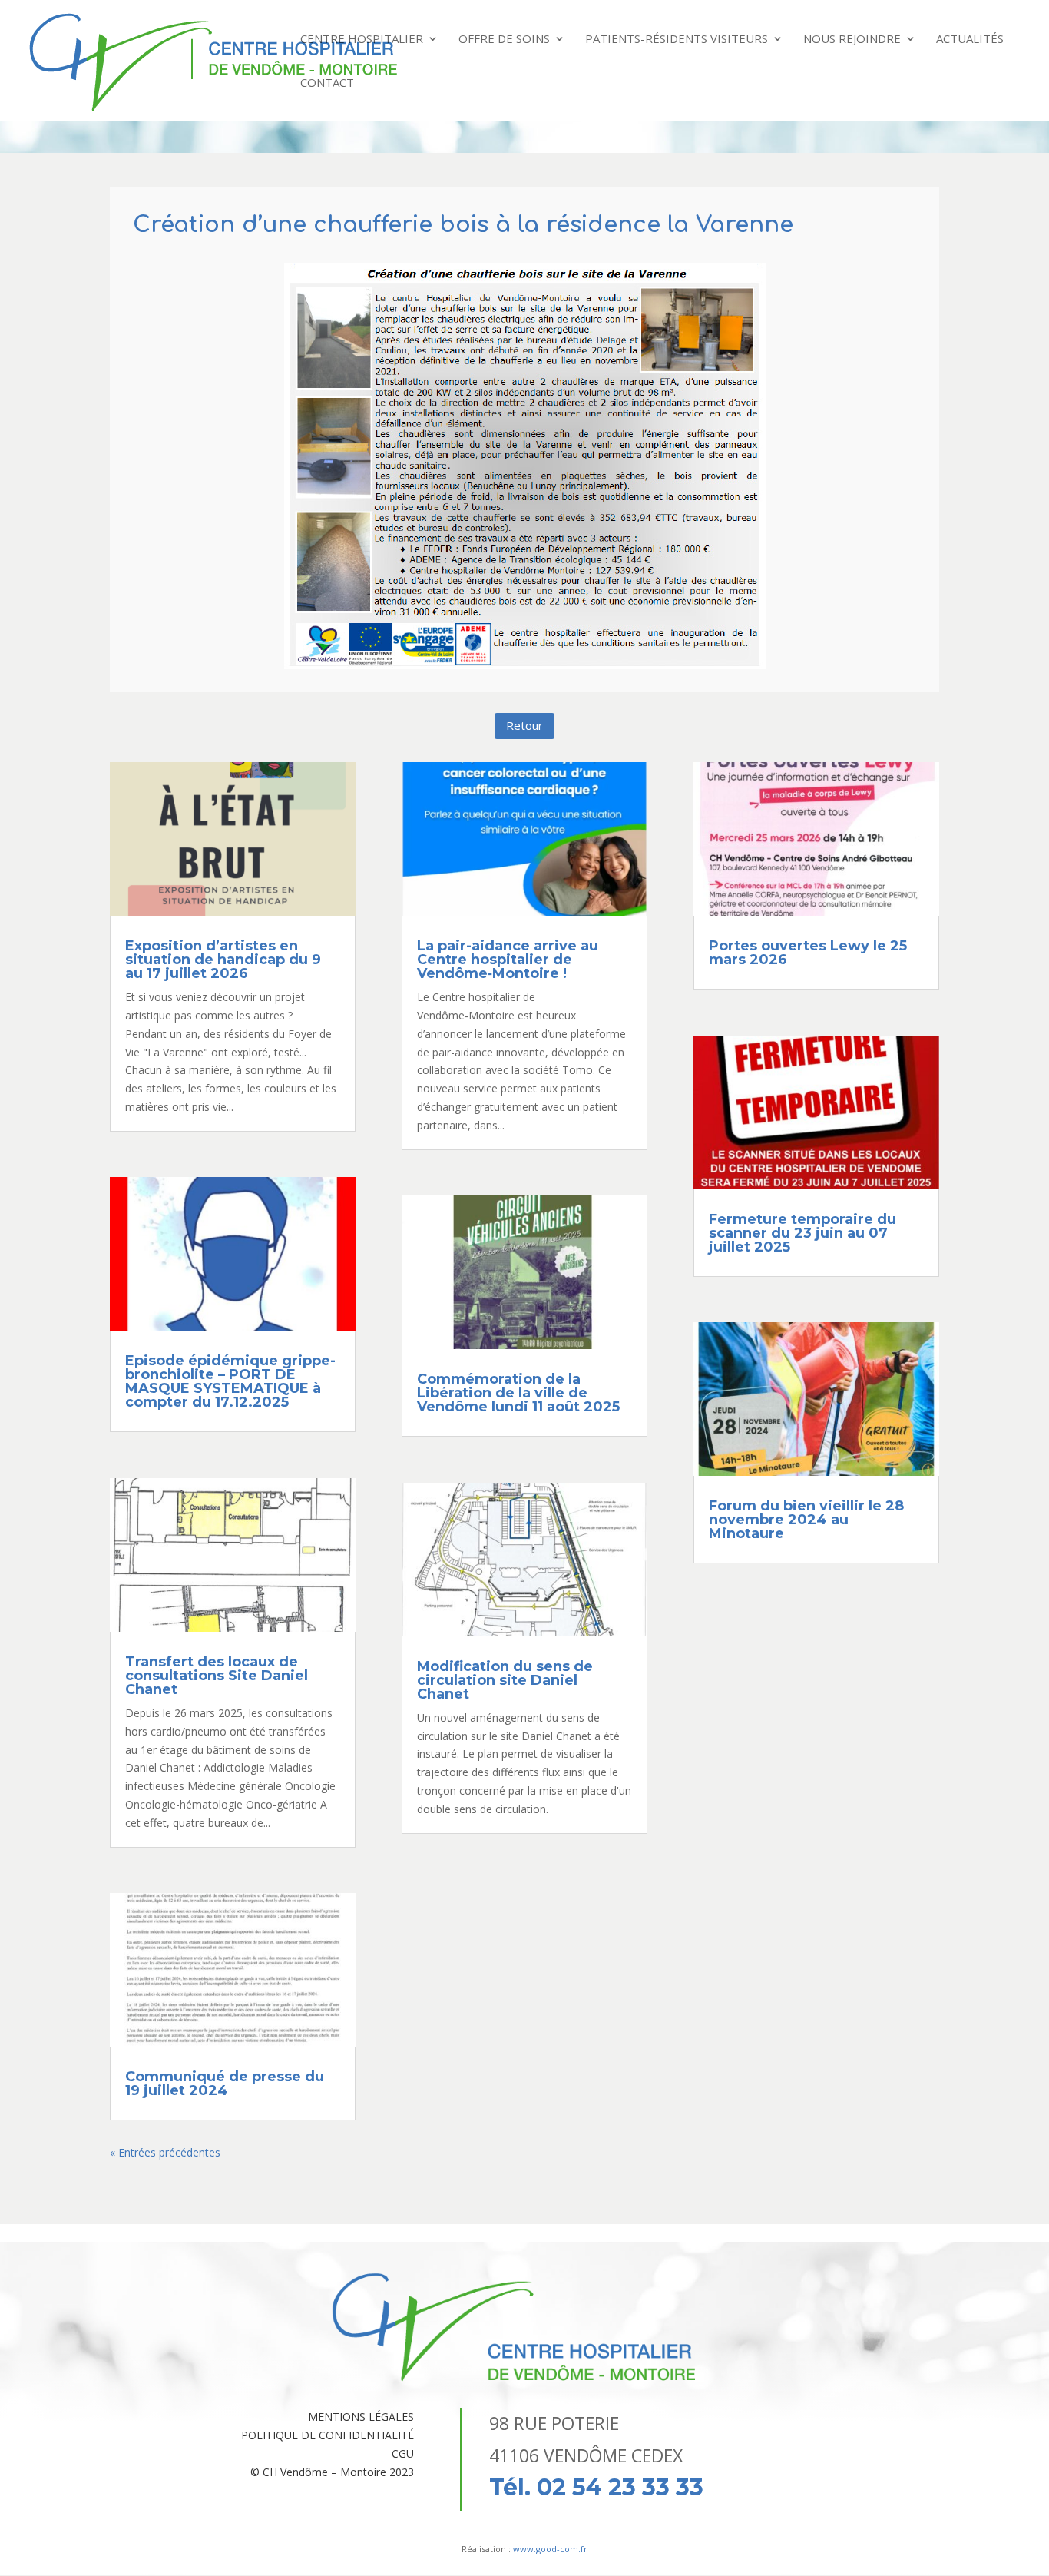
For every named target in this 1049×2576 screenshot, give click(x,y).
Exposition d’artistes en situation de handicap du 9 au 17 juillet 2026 (223, 960)
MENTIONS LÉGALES (361, 2417)
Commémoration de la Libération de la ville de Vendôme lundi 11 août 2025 (518, 1393)
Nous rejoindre (852, 40)
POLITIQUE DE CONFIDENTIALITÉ (328, 2435)
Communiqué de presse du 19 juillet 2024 (225, 2084)
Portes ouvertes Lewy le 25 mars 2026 (808, 953)
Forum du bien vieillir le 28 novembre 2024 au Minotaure (806, 1520)
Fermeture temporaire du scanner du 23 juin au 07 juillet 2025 (802, 1233)
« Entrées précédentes (165, 2152)
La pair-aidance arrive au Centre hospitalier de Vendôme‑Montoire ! (508, 960)
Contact (327, 83)
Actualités (970, 40)
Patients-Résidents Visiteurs (677, 40)
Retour (524, 725)
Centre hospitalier (362, 40)
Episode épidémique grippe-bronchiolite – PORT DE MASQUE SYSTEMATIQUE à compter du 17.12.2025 (230, 1381)
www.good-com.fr (550, 2549)
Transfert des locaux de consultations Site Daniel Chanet (217, 1676)
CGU (403, 2453)
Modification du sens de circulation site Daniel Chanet (505, 1680)
